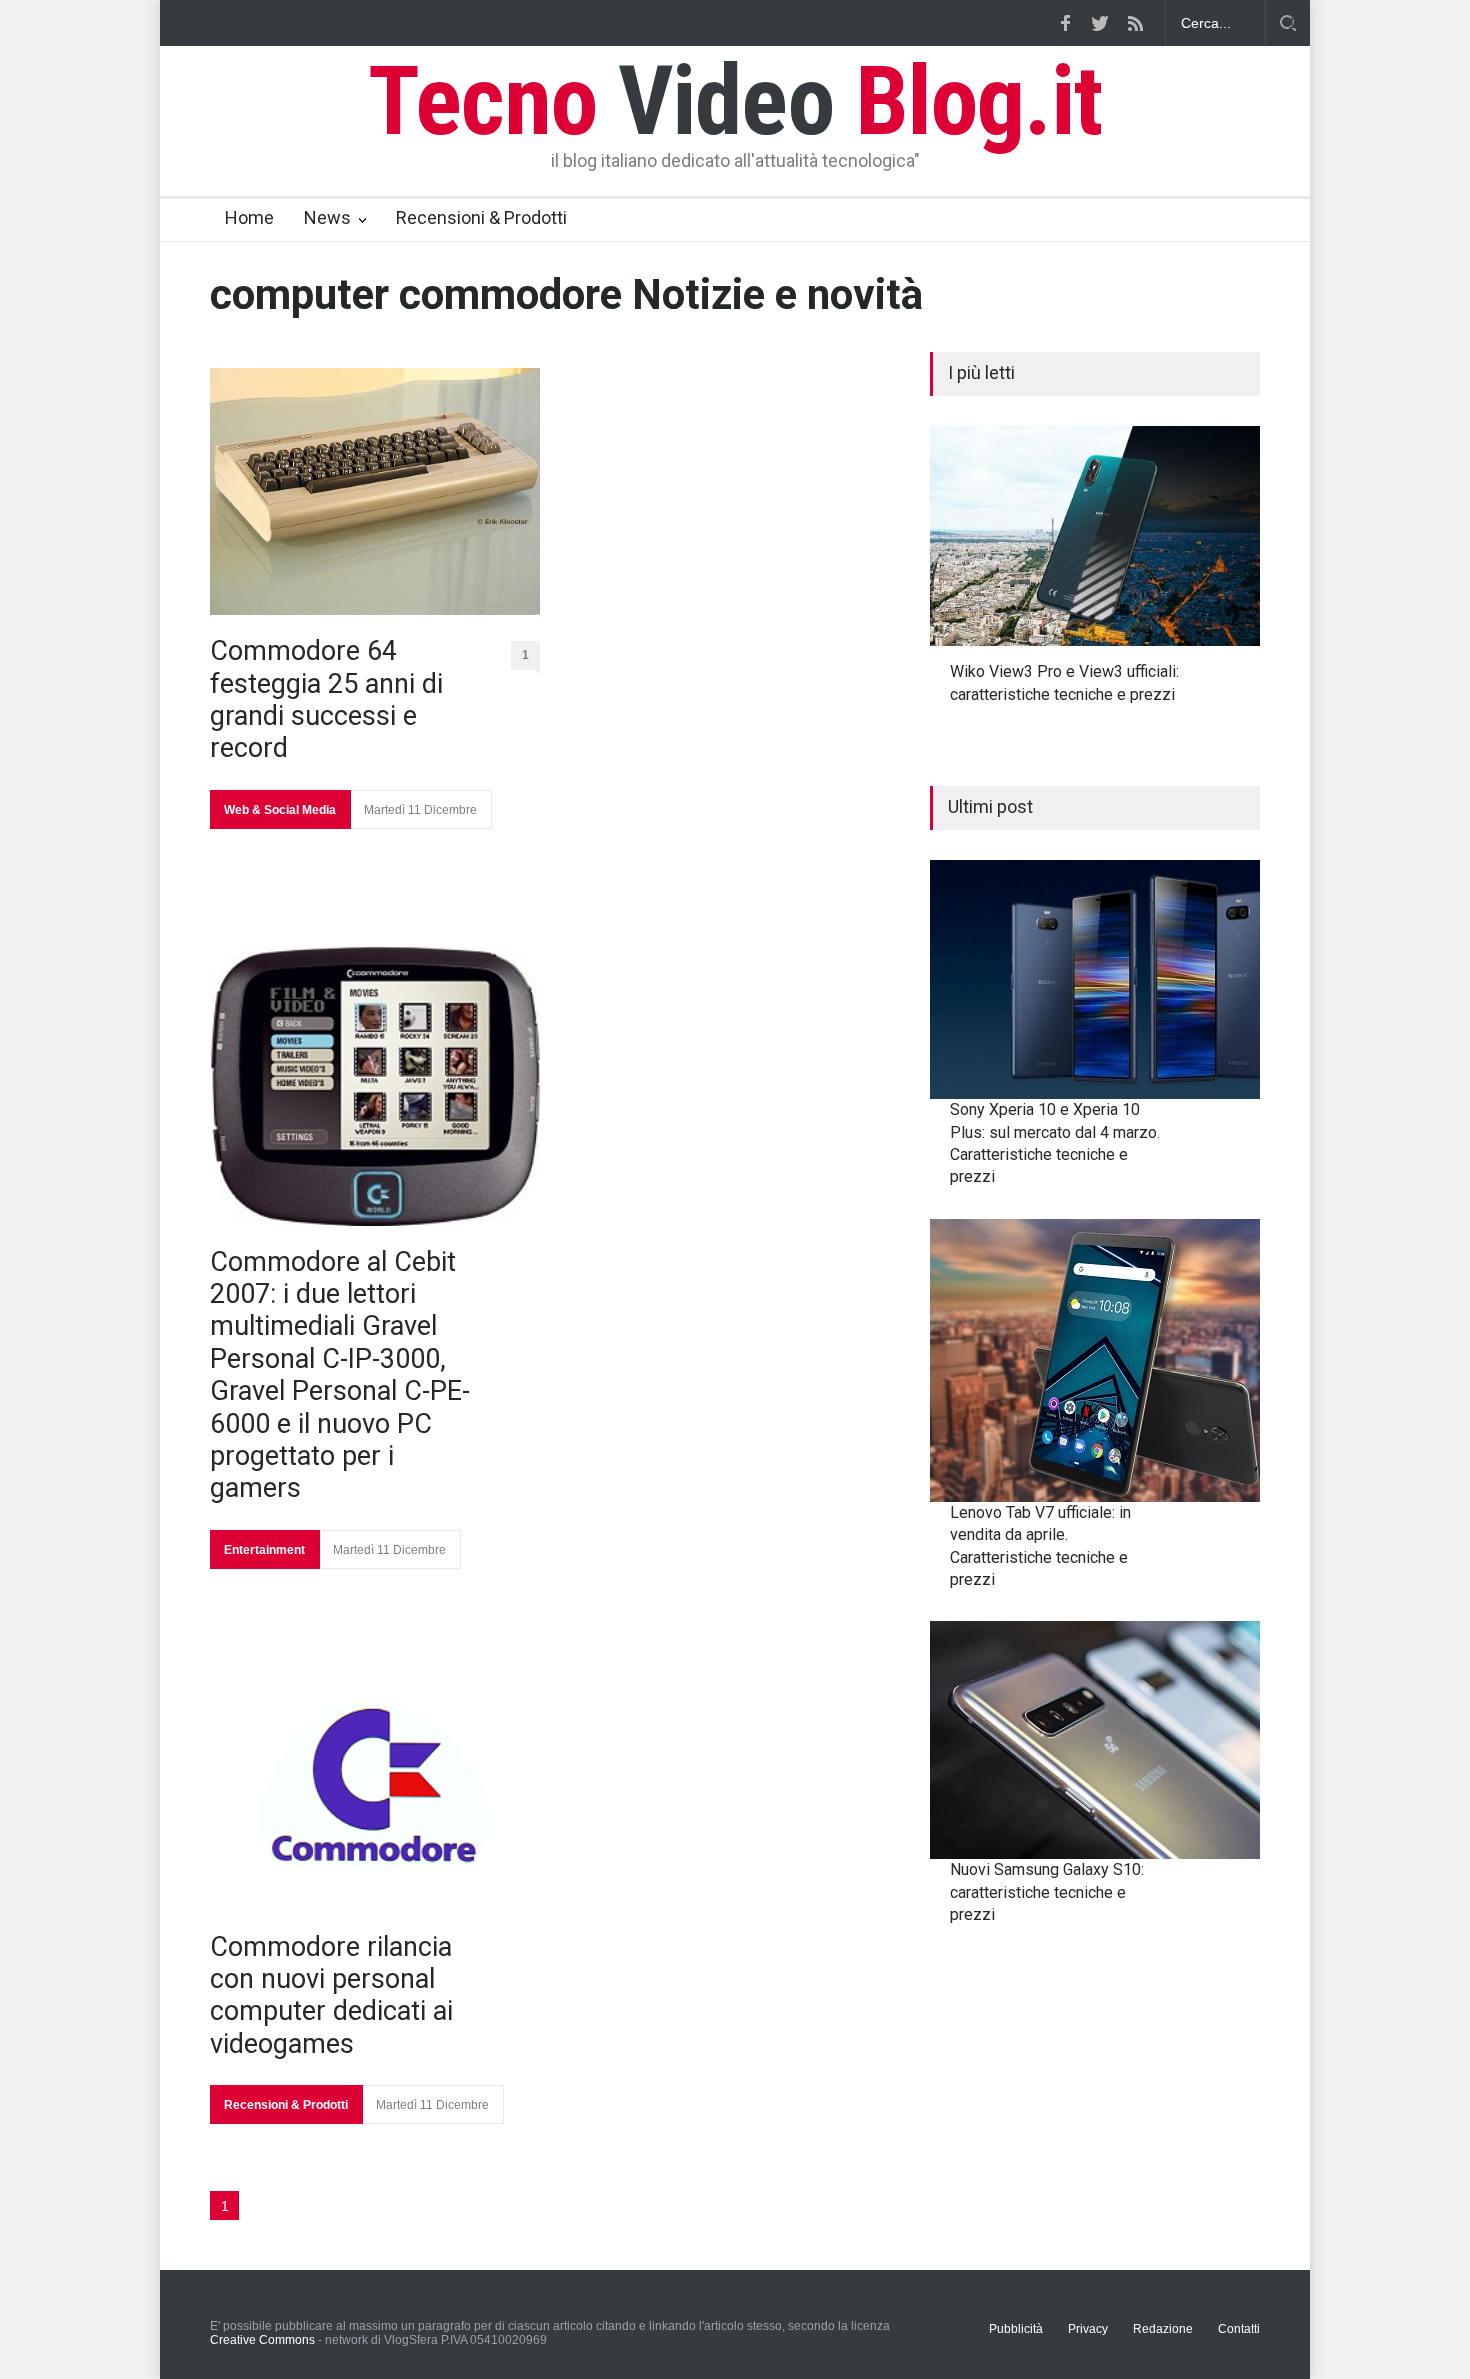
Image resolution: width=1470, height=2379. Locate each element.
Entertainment (264, 1550)
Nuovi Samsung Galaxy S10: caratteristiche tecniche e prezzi (1047, 1892)
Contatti (1239, 2329)
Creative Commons (262, 2340)
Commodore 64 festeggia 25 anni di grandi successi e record (326, 699)
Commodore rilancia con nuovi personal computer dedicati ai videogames (331, 1995)
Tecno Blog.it (735, 101)
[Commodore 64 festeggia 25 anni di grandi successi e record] (375, 491)
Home (249, 217)
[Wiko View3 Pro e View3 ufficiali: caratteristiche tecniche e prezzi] (1095, 536)
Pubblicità (1016, 2329)
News (327, 217)
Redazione (1163, 2329)
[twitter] (1100, 23)
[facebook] (1065, 23)
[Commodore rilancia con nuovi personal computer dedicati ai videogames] (375, 1787)
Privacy (1088, 2329)
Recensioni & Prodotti (481, 217)
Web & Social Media (280, 810)
